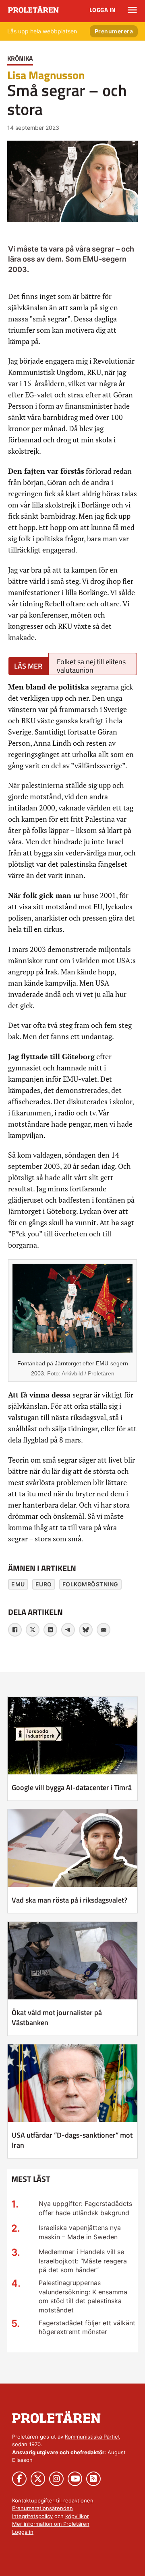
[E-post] (104, 1630)
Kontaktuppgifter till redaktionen (53, 2500)
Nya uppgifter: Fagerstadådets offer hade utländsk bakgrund (85, 2208)
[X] (33, 1630)
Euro (44, 1584)
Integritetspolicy (32, 2516)
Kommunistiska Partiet (92, 2437)
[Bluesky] (86, 1630)
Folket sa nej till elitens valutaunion (91, 666)
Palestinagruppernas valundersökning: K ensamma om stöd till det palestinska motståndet (83, 2296)
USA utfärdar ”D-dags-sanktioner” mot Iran (72, 2140)
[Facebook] (15, 1630)
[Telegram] (68, 1630)
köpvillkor (77, 2516)
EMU (18, 1584)
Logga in (103, 10)
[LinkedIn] (50, 1630)
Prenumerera (114, 31)
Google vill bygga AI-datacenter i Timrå (72, 1787)
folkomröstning (90, 1584)
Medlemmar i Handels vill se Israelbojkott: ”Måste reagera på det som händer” (83, 2261)
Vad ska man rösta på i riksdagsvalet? (69, 1900)
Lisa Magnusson (46, 75)
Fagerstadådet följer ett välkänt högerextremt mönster (87, 2327)
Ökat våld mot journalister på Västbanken (57, 2017)
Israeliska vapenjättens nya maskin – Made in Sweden (80, 2232)
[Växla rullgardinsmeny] (132, 10)
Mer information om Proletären (51, 2524)
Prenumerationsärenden (42, 2508)
